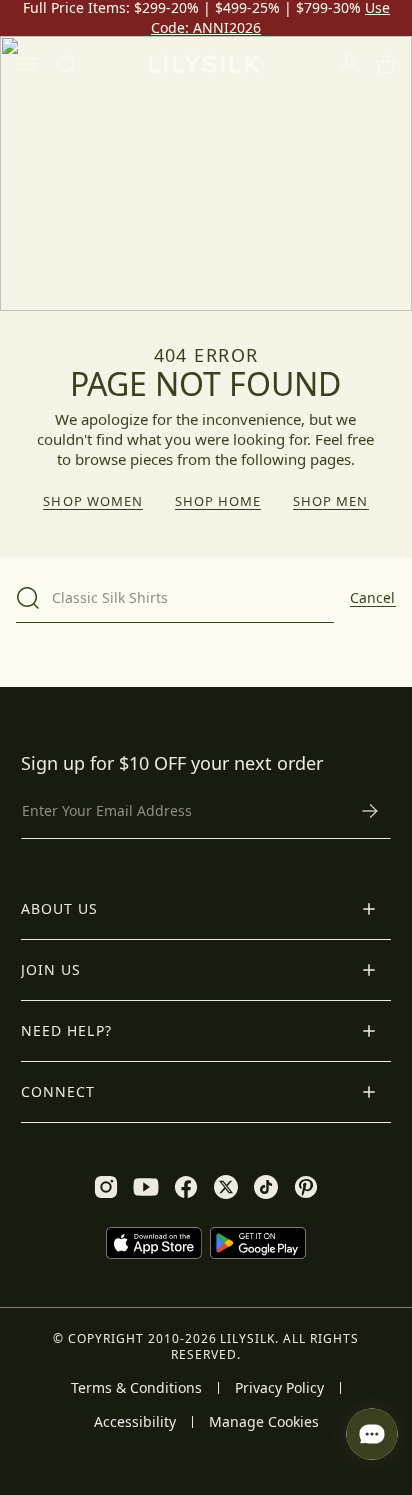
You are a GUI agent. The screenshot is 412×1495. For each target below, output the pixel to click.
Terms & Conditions (136, 1388)
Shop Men (330, 501)
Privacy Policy (279, 1388)
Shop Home (218, 501)
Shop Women (92, 501)
